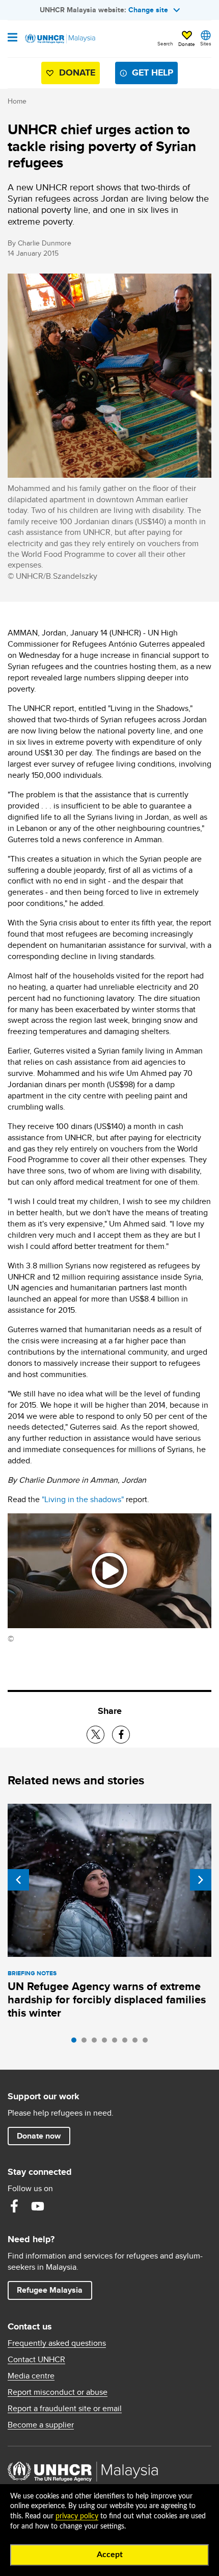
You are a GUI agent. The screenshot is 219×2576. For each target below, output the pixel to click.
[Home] (60, 39)
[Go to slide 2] (87, 2043)
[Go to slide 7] (138, 2043)
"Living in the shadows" (84, 1499)
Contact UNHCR (36, 2360)
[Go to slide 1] (76, 2043)
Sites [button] (206, 43)
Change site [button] (148, 10)
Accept (110, 2555)
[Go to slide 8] (148, 2043)
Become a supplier (41, 2425)
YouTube (38, 2206)
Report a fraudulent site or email (65, 2409)
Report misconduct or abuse (58, 2392)
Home (17, 101)
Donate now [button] (39, 2136)
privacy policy (77, 2516)
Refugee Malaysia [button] (54, 2290)
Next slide (201, 1880)
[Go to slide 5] (117, 2043)
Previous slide (18, 1880)
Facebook (14, 2206)
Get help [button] (148, 75)
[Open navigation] (12, 38)
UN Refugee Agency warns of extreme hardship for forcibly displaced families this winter (107, 2000)
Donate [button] (187, 44)
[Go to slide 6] (127, 2043)
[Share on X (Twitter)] (95, 1735)
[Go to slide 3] (97, 2043)
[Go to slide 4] (107, 2043)
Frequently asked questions (57, 2343)
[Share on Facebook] (121, 1735)
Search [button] (165, 43)
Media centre (31, 2376)
